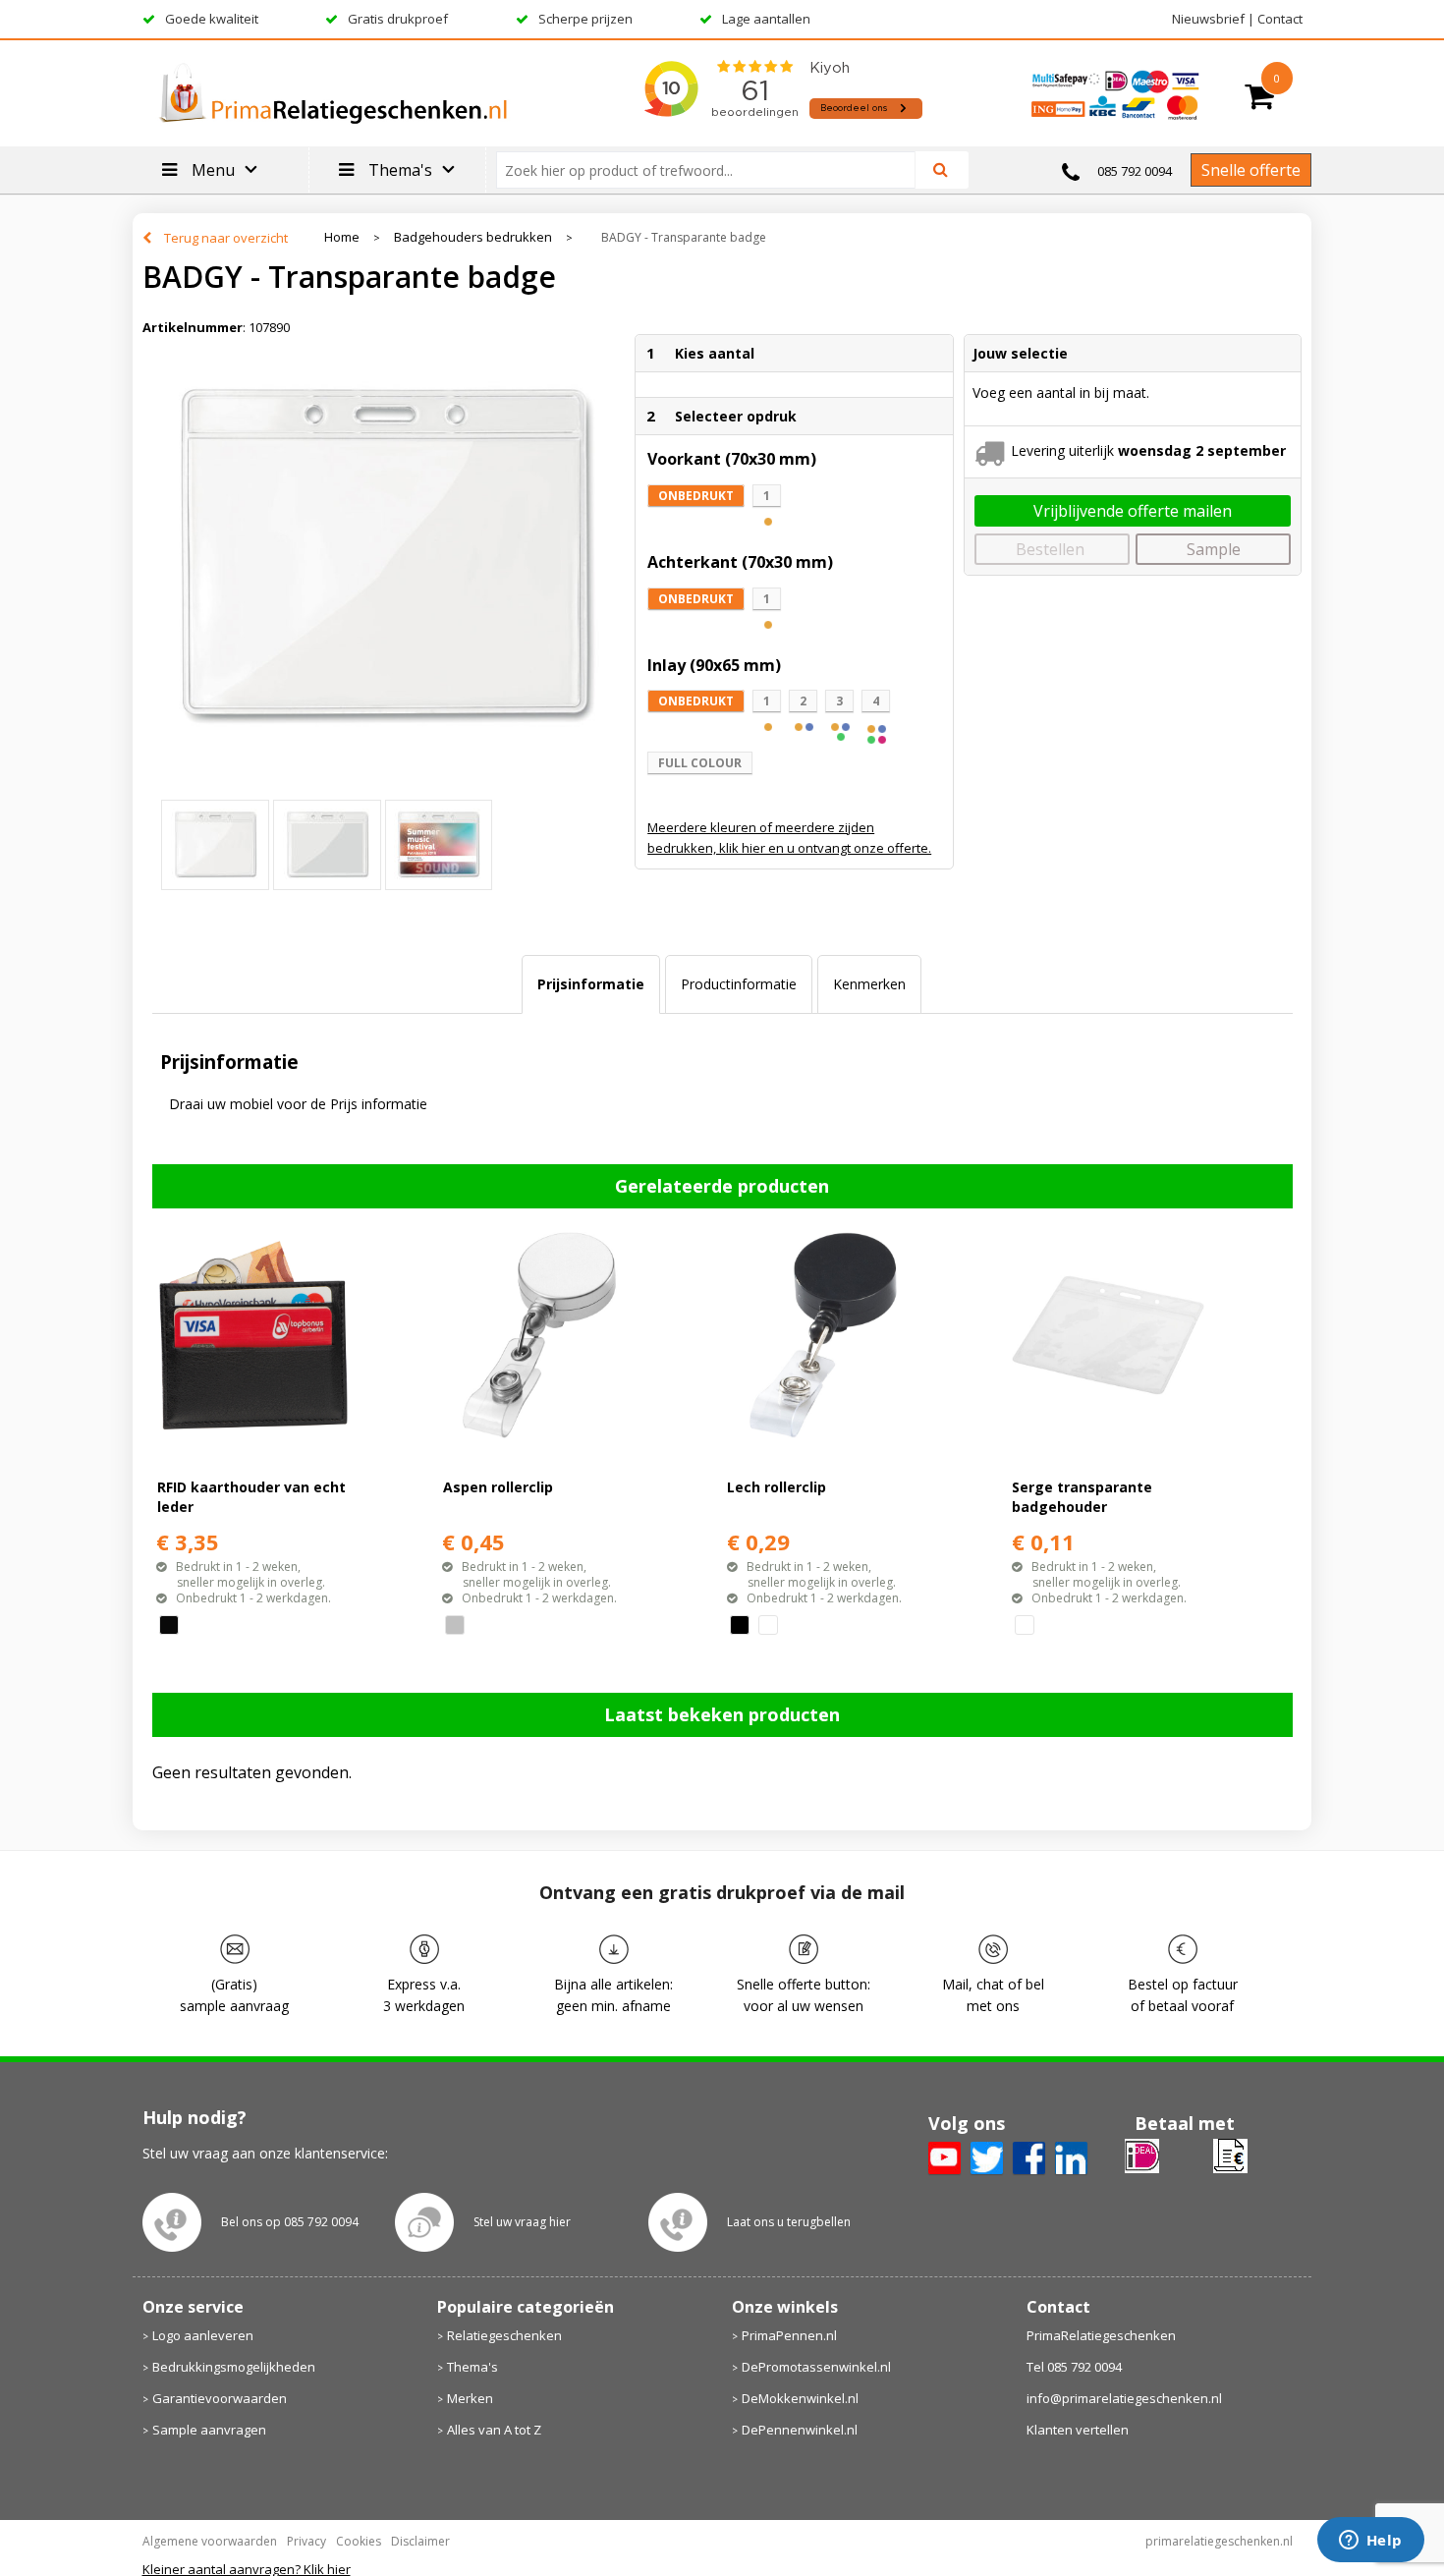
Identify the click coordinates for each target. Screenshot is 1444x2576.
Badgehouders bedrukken (473, 237)
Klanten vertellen (1078, 2430)
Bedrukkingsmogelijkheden (234, 2367)
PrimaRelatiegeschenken (1101, 2335)
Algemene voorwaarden (210, 2541)
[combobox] (714, 170)
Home (342, 237)
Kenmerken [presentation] (869, 984)
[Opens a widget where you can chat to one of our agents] (1370, 2542)
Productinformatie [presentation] (739, 984)
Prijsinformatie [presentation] (591, 984)
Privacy (306, 2541)
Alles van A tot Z (494, 2430)
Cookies (359, 2541)
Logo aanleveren (203, 2335)
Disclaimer (420, 2541)
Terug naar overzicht (226, 238)
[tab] (591, 984)
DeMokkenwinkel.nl (800, 2398)
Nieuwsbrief (1208, 19)
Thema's (472, 2367)
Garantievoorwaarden (220, 2398)
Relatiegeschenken (504, 2335)
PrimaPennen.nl (789, 2335)
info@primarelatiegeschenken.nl (1124, 2398)
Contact (1280, 19)
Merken (470, 2398)
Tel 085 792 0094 (1074, 2367)
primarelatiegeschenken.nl (1219, 2541)
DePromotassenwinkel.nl (816, 2367)
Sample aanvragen (209, 2430)
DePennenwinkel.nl (800, 2430)
